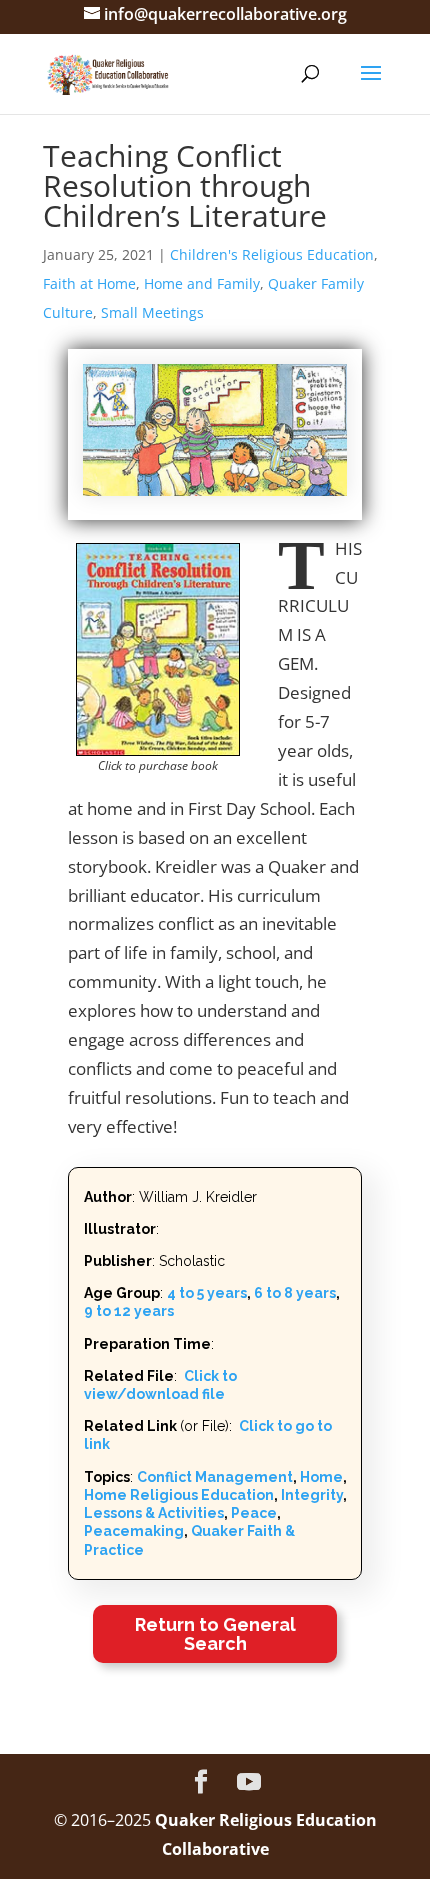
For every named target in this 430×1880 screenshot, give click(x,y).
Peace (254, 1513)
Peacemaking (134, 1531)
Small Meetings (152, 312)
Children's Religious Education (272, 254)
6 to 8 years (295, 1293)
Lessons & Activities (154, 1513)
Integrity (312, 1495)
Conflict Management (215, 1477)
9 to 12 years (129, 1311)
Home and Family (202, 283)
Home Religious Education (179, 1495)
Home (321, 1477)
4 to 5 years (207, 1293)
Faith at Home (89, 283)
